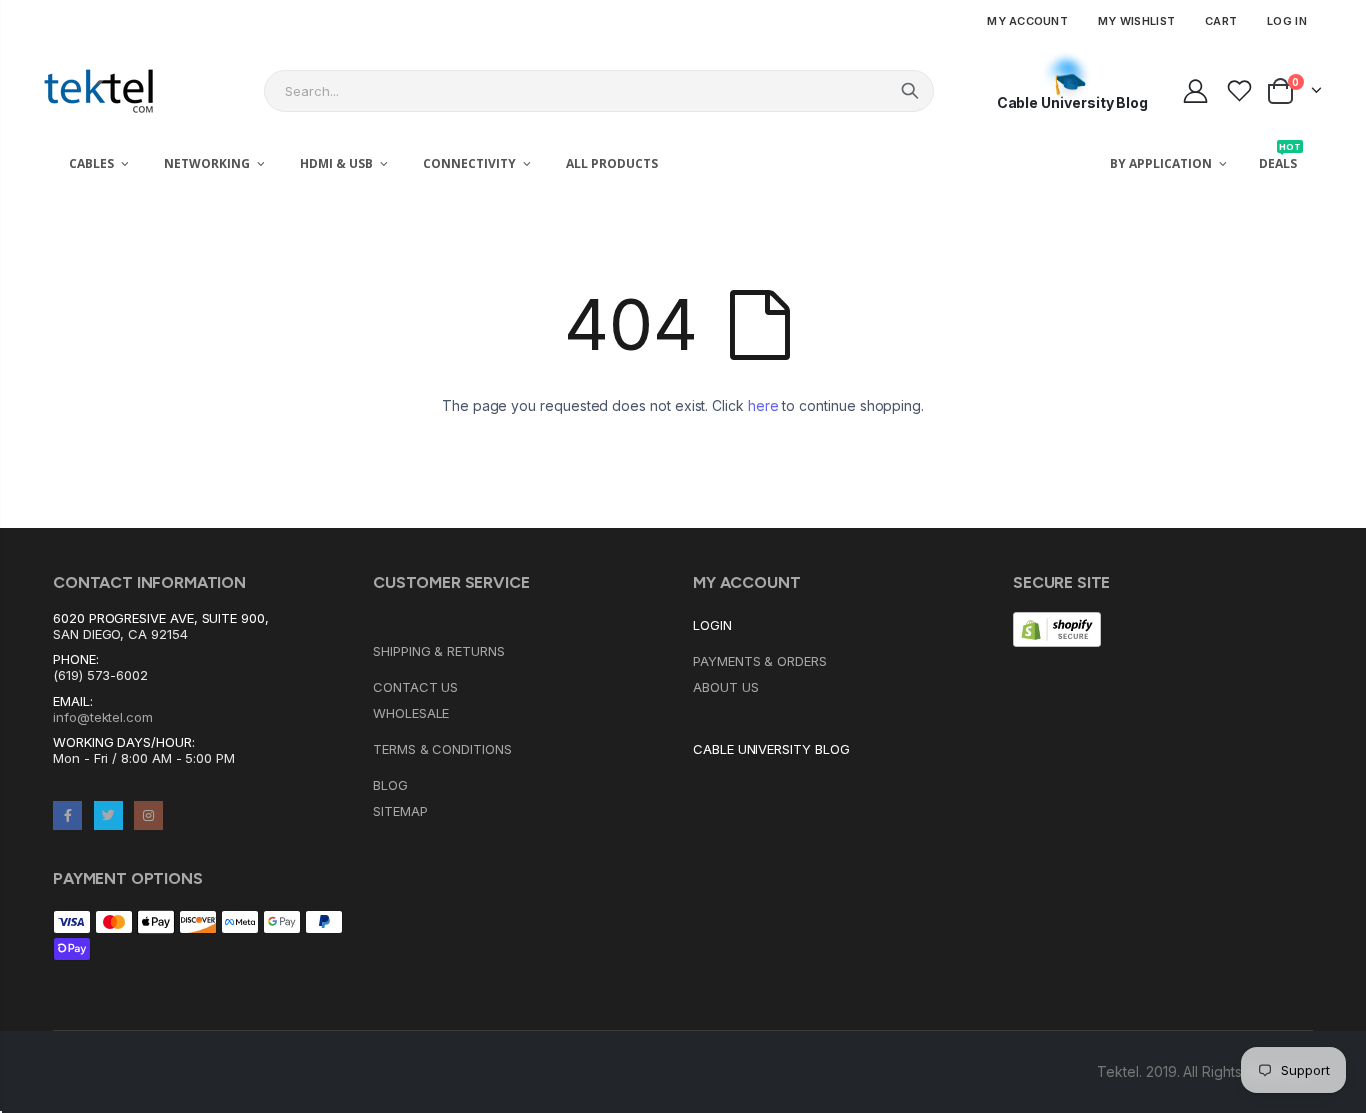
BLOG (390, 785)
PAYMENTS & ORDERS (760, 661)
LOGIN (712, 625)
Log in (1287, 21)
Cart (1221, 21)
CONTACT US (415, 687)
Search (910, 91)
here (763, 405)
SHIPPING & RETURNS (439, 651)
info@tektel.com (103, 717)
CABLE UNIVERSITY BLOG (771, 749)
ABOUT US (725, 687)
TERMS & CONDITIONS (442, 749)
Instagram (148, 815)
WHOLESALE (411, 713)
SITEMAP (400, 811)
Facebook (67, 815)
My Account (1027, 21)
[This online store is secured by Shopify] (1057, 628)
